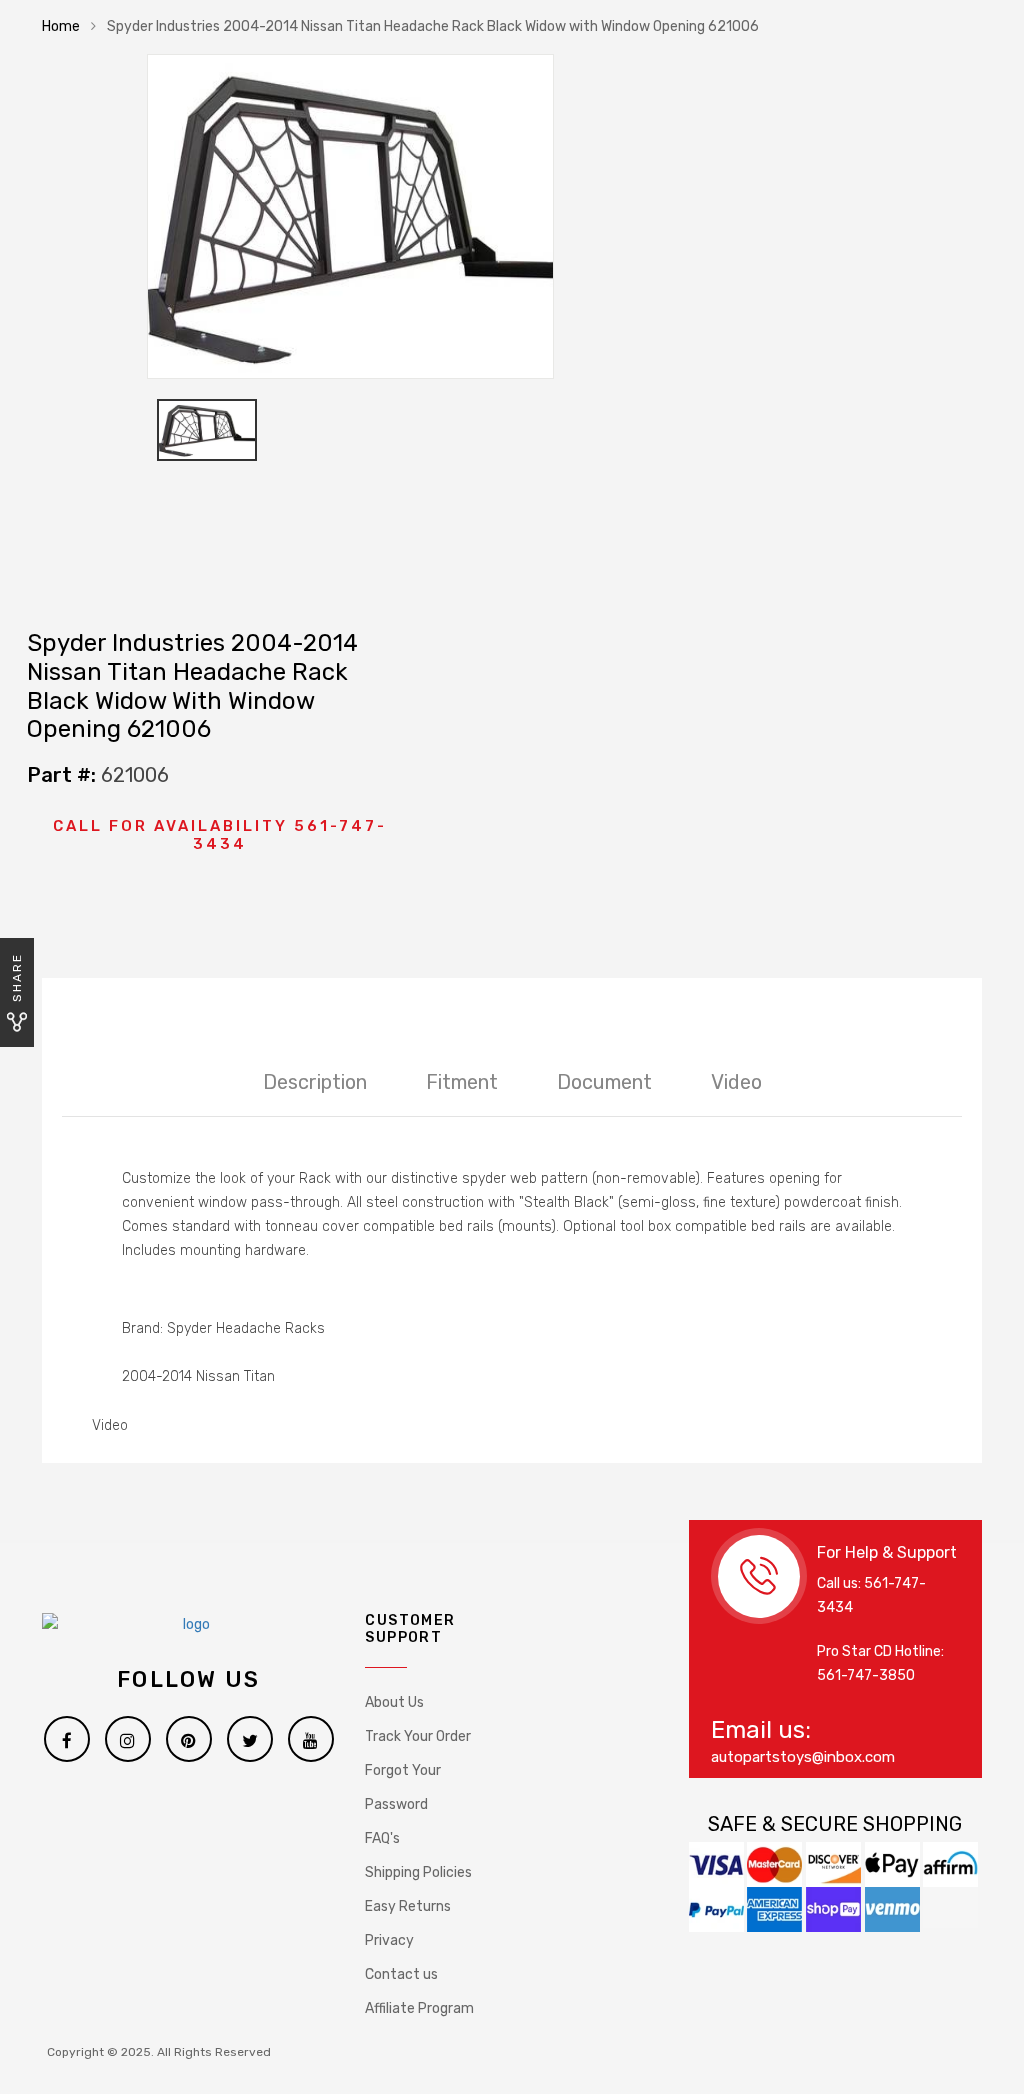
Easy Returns (408, 1906)
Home (61, 26)
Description (315, 1082)
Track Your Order (418, 1736)
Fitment (462, 1082)
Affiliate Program (419, 2008)
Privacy (389, 1940)
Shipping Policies (418, 1872)
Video (736, 1082)
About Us (394, 1702)
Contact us (401, 1974)
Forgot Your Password (403, 1787)
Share (17, 977)
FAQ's (382, 1838)
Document (604, 1082)
